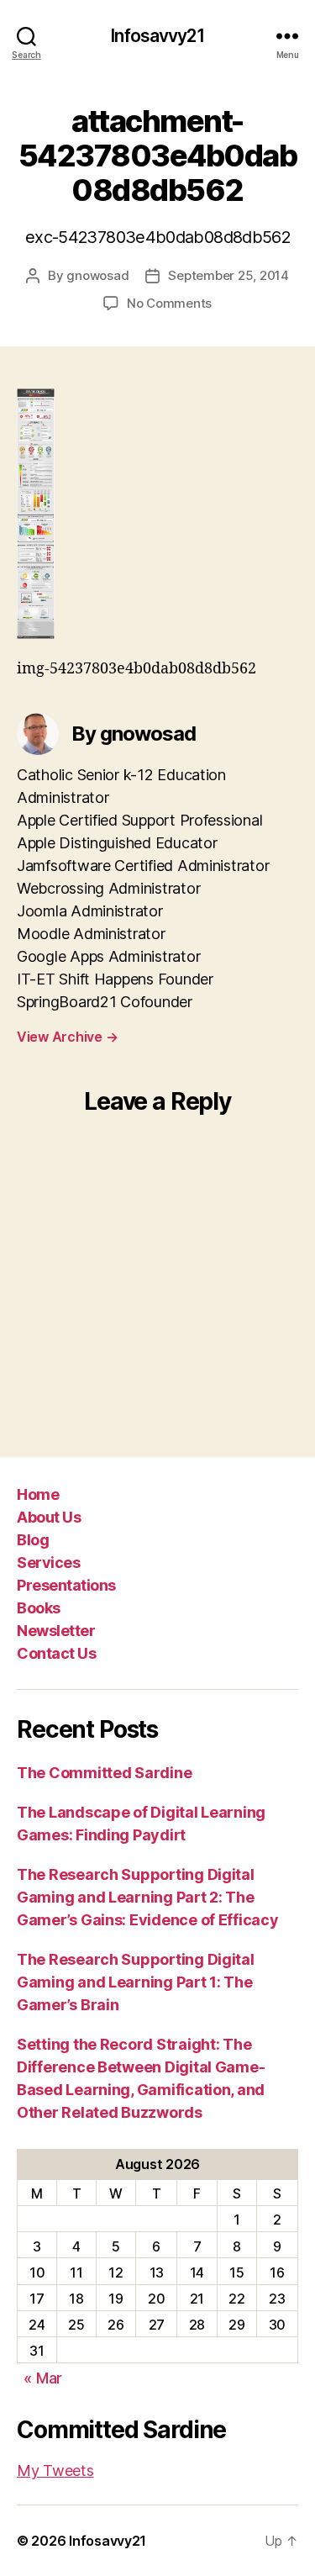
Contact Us (56, 1653)
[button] (36, 514)
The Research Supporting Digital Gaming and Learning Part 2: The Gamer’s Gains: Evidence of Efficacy (148, 1897)
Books (39, 1608)
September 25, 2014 (228, 275)
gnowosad (97, 275)
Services (48, 1562)
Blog (33, 1540)
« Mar (43, 2378)
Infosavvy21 (157, 36)
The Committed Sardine (104, 1773)
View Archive (67, 1037)
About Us (49, 1517)
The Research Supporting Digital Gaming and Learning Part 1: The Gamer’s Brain (136, 1982)
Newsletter (56, 1631)
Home (38, 1494)
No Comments (169, 303)
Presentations (66, 1585)
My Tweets (55, 2470)
